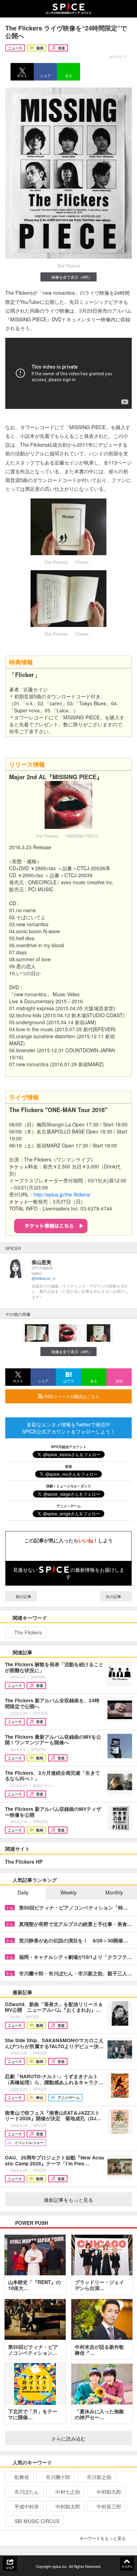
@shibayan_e (43, 1278)
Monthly (114, 1892)
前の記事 (23, 1596)
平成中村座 (27, 2506)
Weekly (68, 1892)
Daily (23, 1892)
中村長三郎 (109, 2506)
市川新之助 (99, 2477)
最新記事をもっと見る (68, 2200)
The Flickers (28, 1632)
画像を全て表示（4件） (72, 277)
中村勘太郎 (68, 2506)
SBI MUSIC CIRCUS (37, 2521)
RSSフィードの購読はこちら (71, 1396)
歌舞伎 (22, 2477)
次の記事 (114, 1596)
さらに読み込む (68, 2438)
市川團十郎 (58, 2477)
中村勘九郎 (109, 2492)
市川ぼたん (27, 2492)
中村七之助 (68, 2492)
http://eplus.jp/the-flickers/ (62, 1194)
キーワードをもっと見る (103, 2538)
